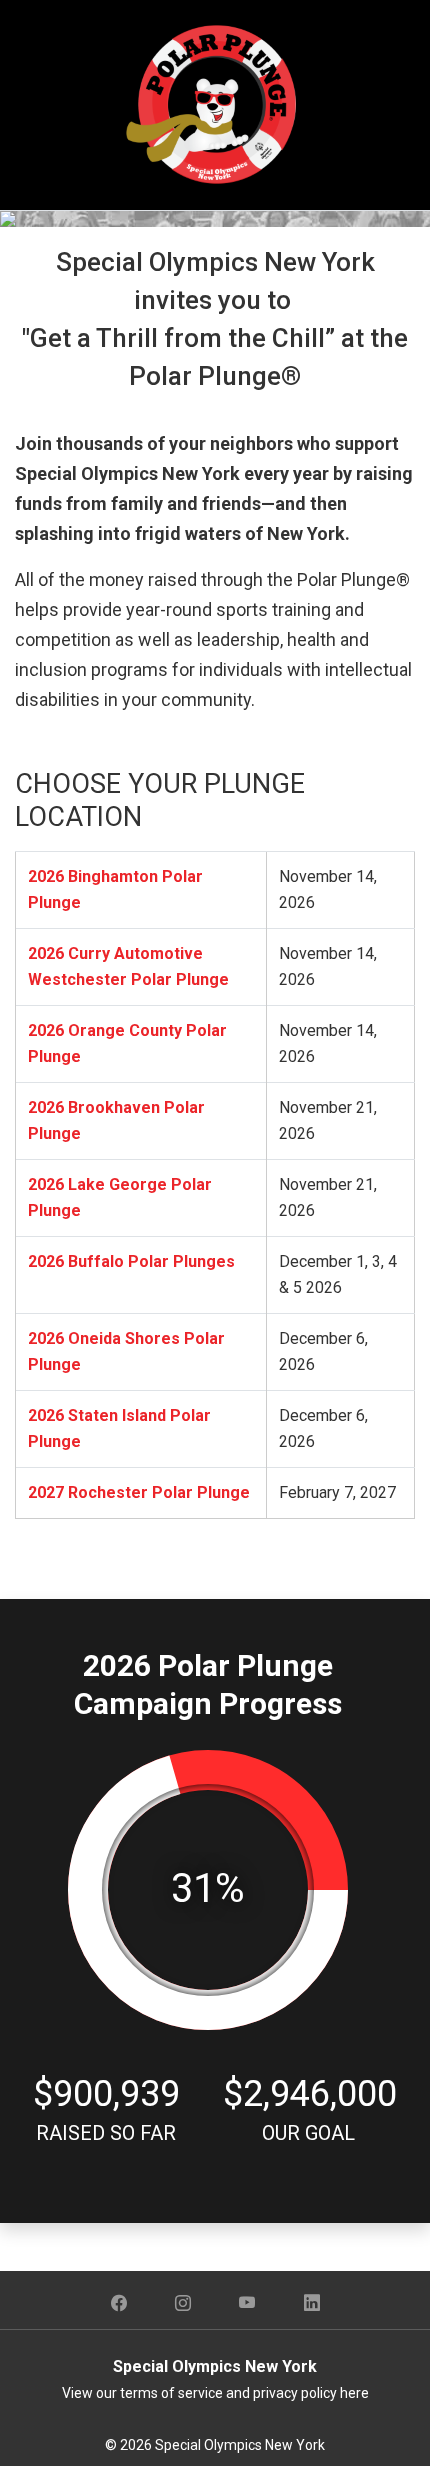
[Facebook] (119, 2304)
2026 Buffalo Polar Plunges (131, 1261)
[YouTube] (247, 2304)
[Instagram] (183, 2304)
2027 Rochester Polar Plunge (139, 1492)
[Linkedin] (312, 2304)
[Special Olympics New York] (215, 103)
